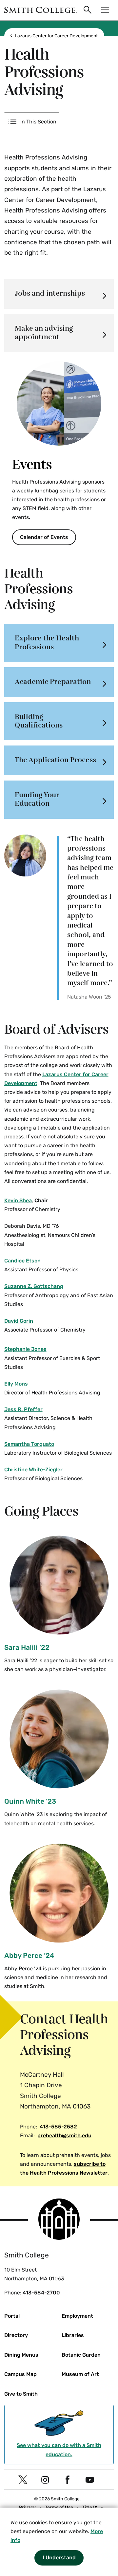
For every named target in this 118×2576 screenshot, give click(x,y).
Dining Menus (21, 2355)
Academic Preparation (53, 682)
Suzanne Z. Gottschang (34, 1286)
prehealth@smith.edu (64, 2135)
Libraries (73, 2335)
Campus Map (20, 2374)
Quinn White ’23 (30, 1801)
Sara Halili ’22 (27, 1647)
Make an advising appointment (44, 333)
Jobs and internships (50, 294)
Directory (16, 2335)
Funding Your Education (37, 799)
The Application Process (55, 760)
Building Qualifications (39, 721)
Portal (12, 2316)
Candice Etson (22, 1261)
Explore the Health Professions (47, 643)
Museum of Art (80, 2374)
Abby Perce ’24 (29, 1955)
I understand (59, 2558)
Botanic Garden (81, 2355)
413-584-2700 (41, 2293)
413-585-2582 (58, 2127)
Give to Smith (21, 2394)
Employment (77, 2316)
